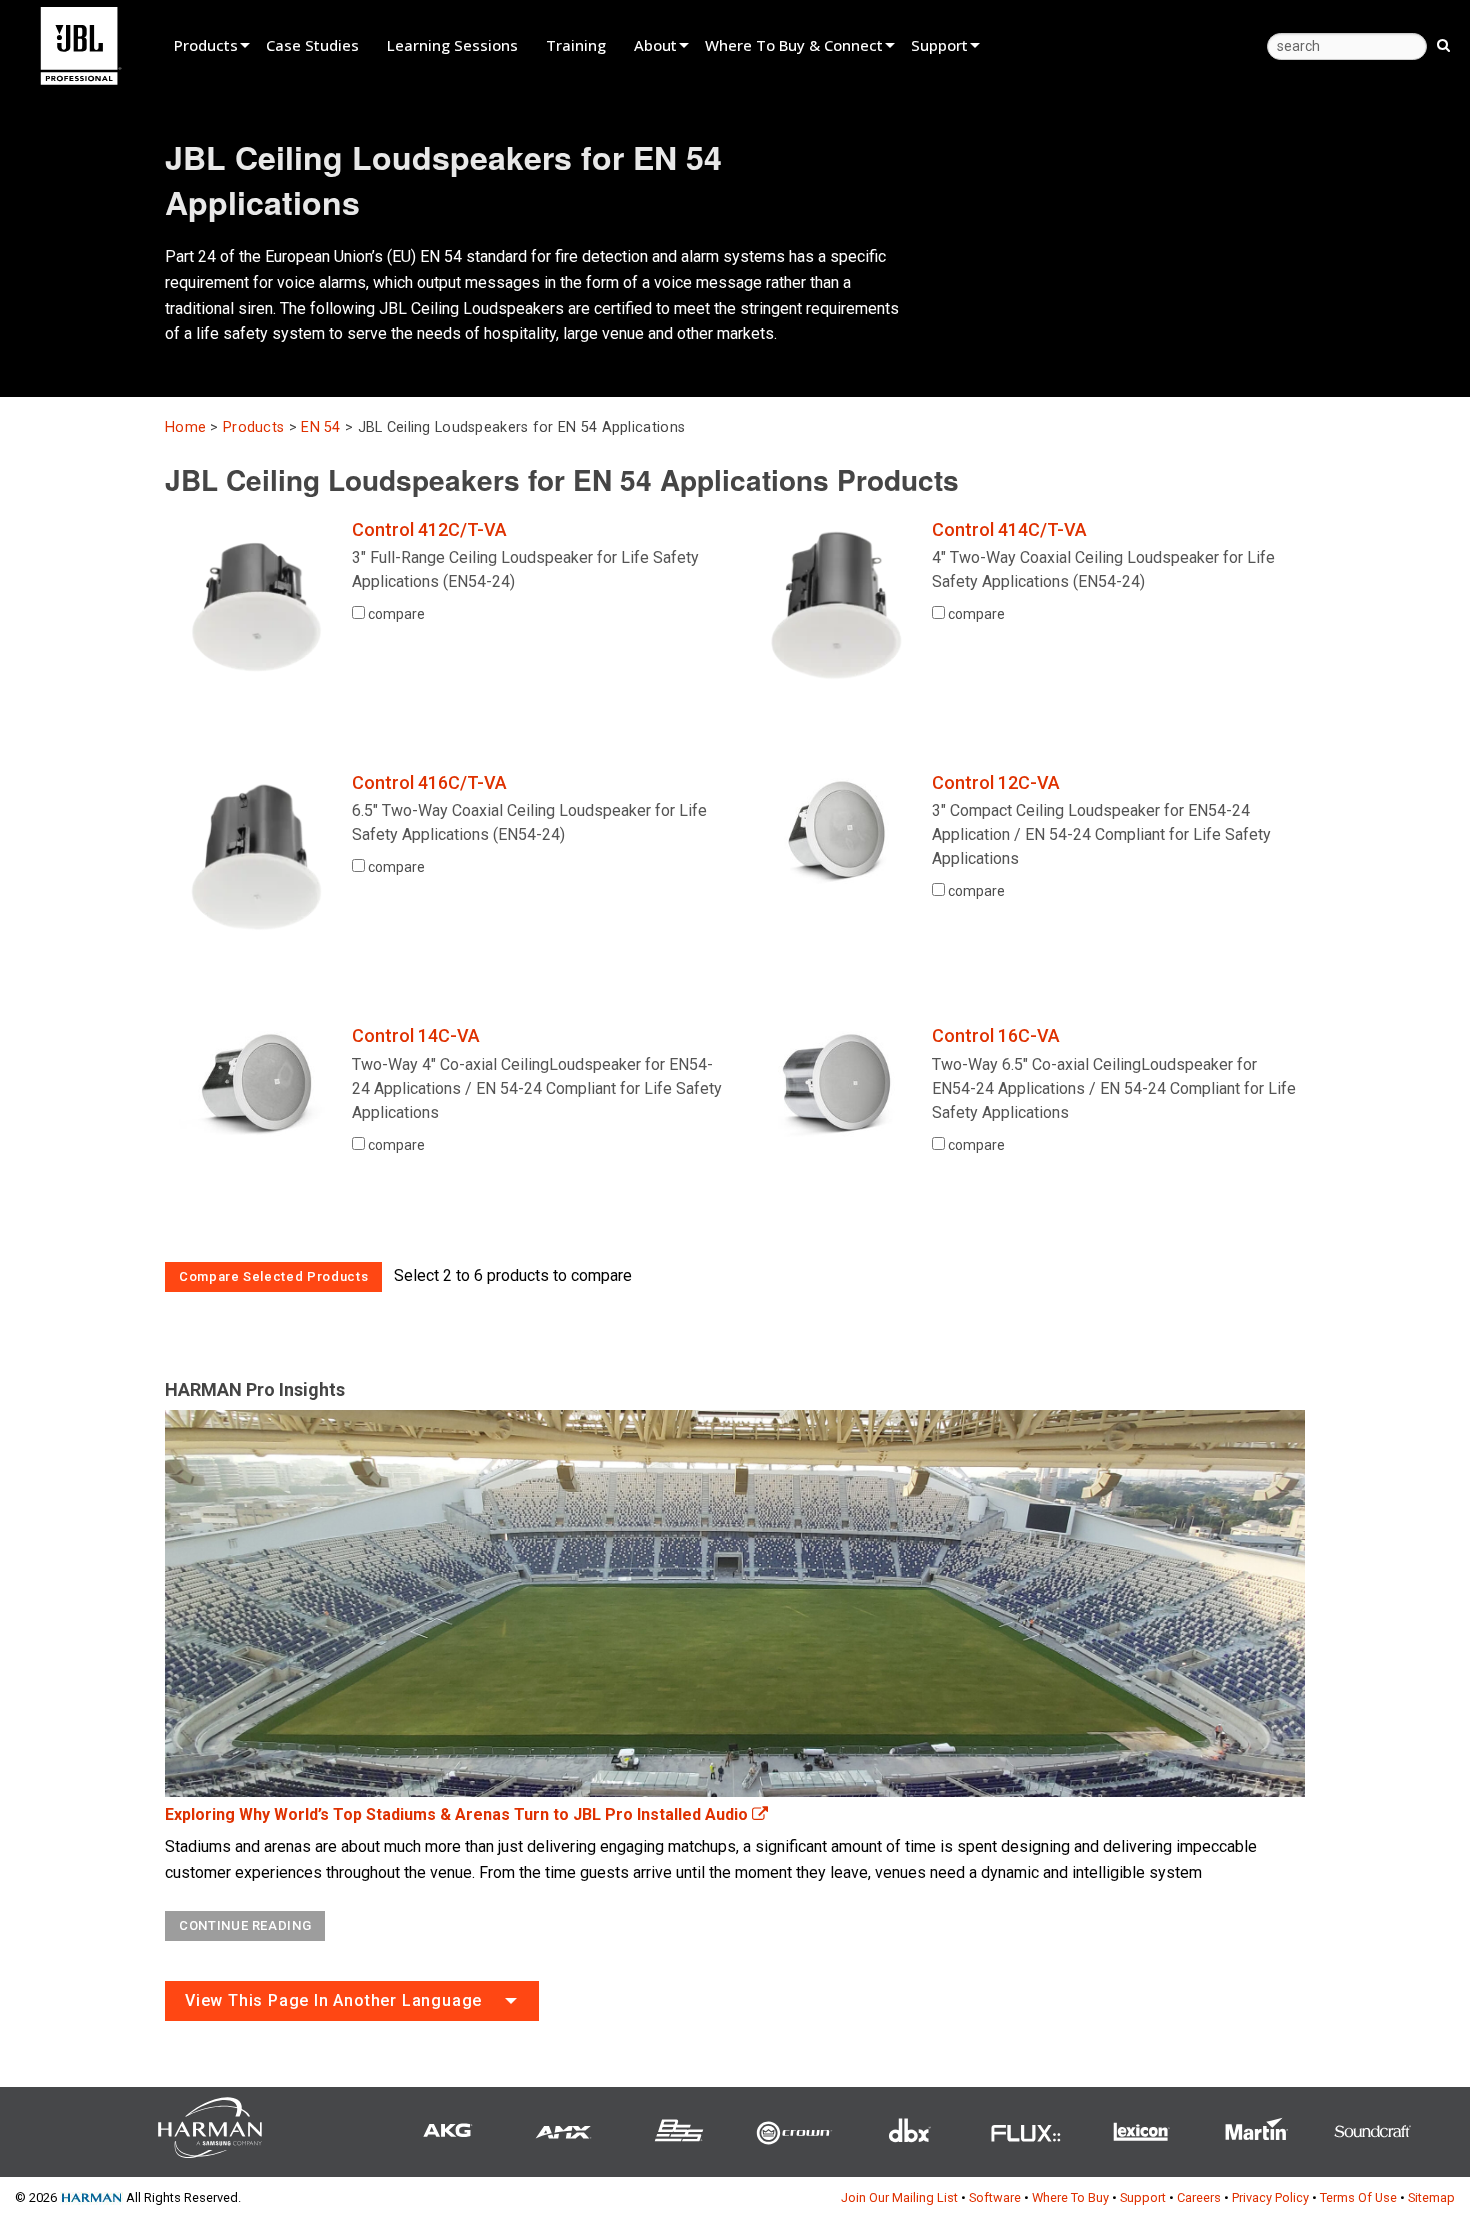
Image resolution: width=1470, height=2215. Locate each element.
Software (995, 2197)
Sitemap (1431, 2197)
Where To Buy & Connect (794, 45)
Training (576, 45)
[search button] (1443, 44)
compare (395, 614)
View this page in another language (333, 2000)
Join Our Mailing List (899, 2197)
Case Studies (312, 45)
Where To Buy (1070, 2197)
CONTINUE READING (245, 1925)
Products (206, 45)
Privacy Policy (1270, 2197)
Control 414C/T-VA (1009, 529)
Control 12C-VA (996, 782)
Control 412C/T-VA (429, 529)
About (655, 45)
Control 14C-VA (416, 1035)
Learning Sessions (452, 45)
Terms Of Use (1358, 2197)
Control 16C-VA (996, 1035)
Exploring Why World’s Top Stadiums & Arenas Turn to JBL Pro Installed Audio (458, 1814)
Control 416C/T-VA (429, 782)
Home (185, 427)
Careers (1199, 2197)
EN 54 (320, 427)
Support (939, 45)
